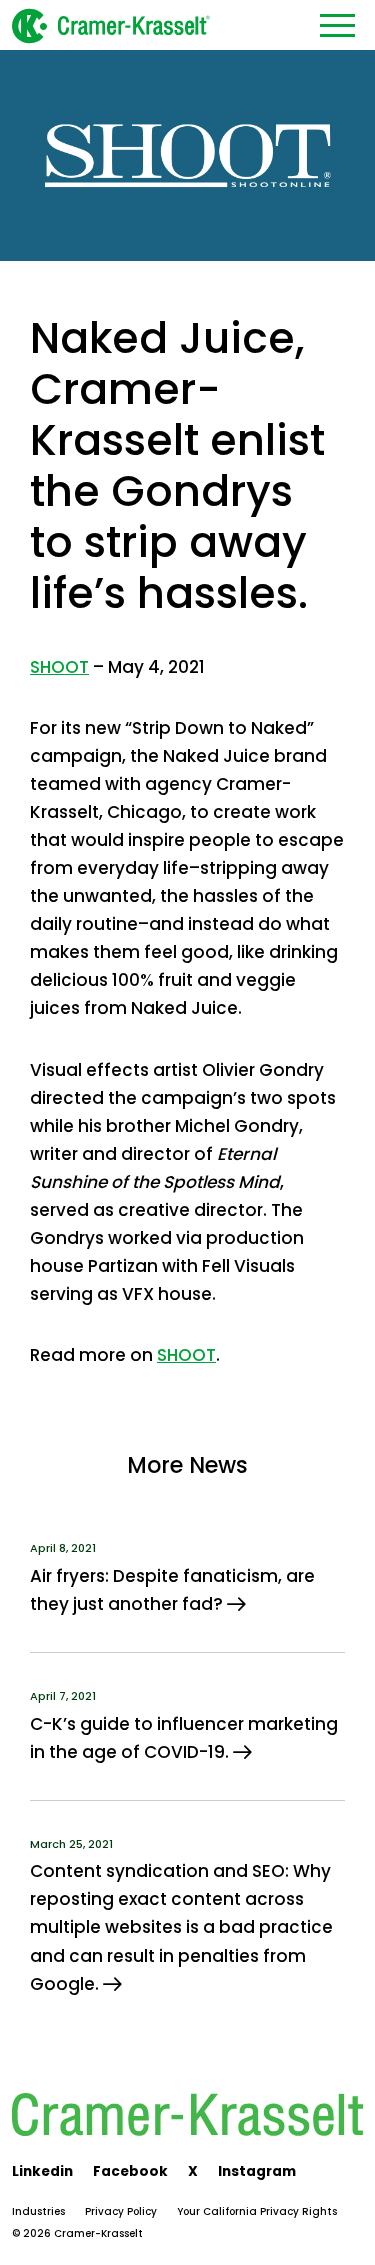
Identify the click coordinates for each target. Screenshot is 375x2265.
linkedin (42, 2171)
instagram (257, 2171)
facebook (130, 2171)
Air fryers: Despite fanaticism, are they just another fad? (172, 1590)
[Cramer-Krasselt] (110, 25)
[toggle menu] (337, 25)
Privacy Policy (121, 2211)
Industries (38, 2211)
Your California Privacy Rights (257, 2211)
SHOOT (59, 667)
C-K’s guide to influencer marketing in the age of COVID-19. (184, 1738)
